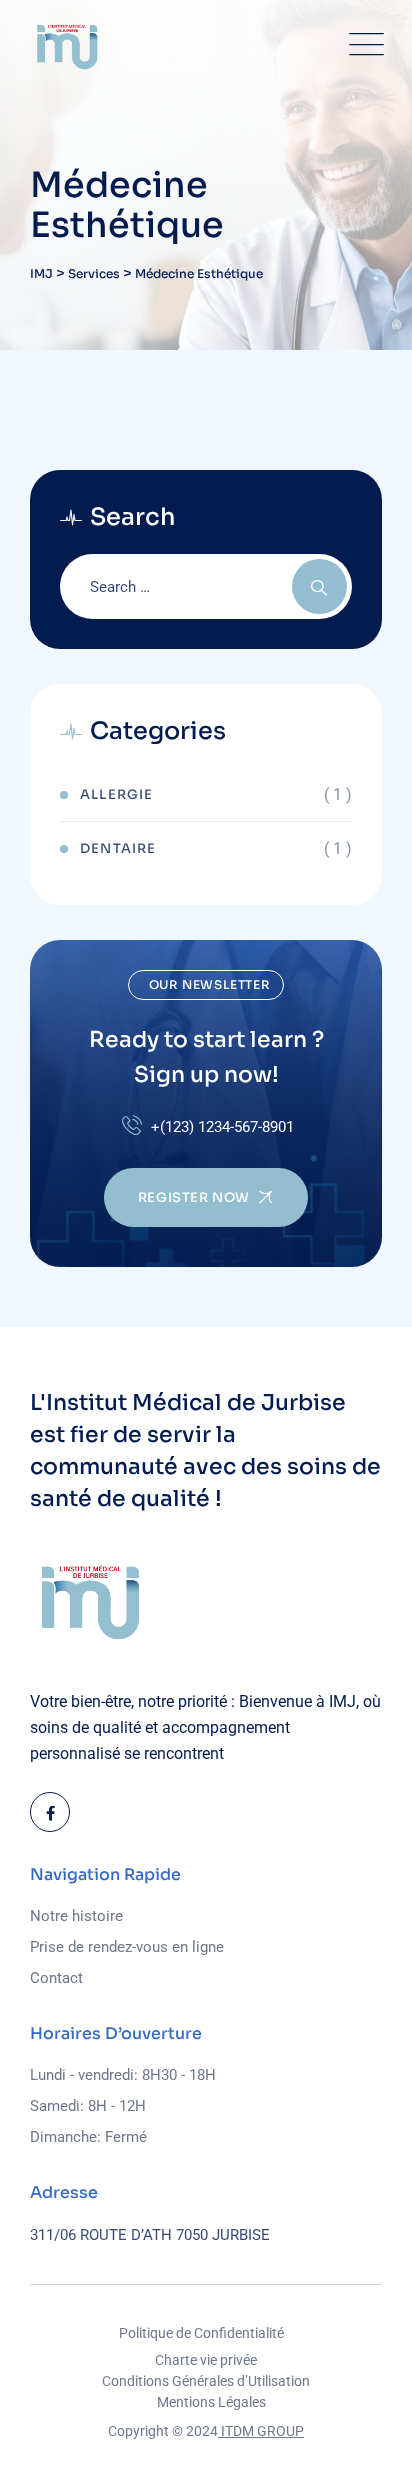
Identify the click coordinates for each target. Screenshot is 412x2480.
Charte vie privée (206, 2360)
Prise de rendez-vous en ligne (127, 1947)
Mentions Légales (211, 2402)
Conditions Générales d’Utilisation (206, 2381)
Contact (56, 1978)
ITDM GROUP (261, 2431)
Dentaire (118, 848)
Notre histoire (76, 1916)
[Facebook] (50, 1812)
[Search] (319, 586)
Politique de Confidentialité (201, 2333)
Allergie (117, 794)
